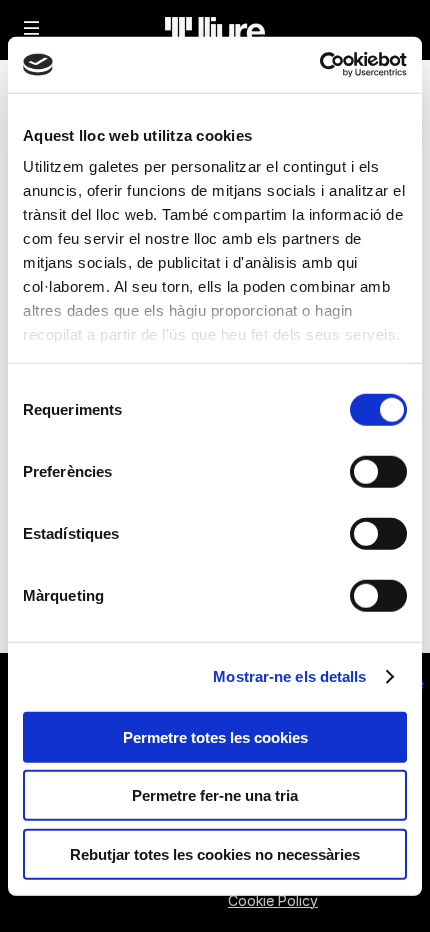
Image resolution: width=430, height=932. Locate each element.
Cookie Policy (273, 900)
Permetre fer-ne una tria (215, 795)
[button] (32, 28)
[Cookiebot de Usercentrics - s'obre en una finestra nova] (319, 65)
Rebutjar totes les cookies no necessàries (215, 853)
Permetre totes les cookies (215, 736)
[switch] (378, 471)
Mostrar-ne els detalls (289, 676)
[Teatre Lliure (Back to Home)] (215, 30)
